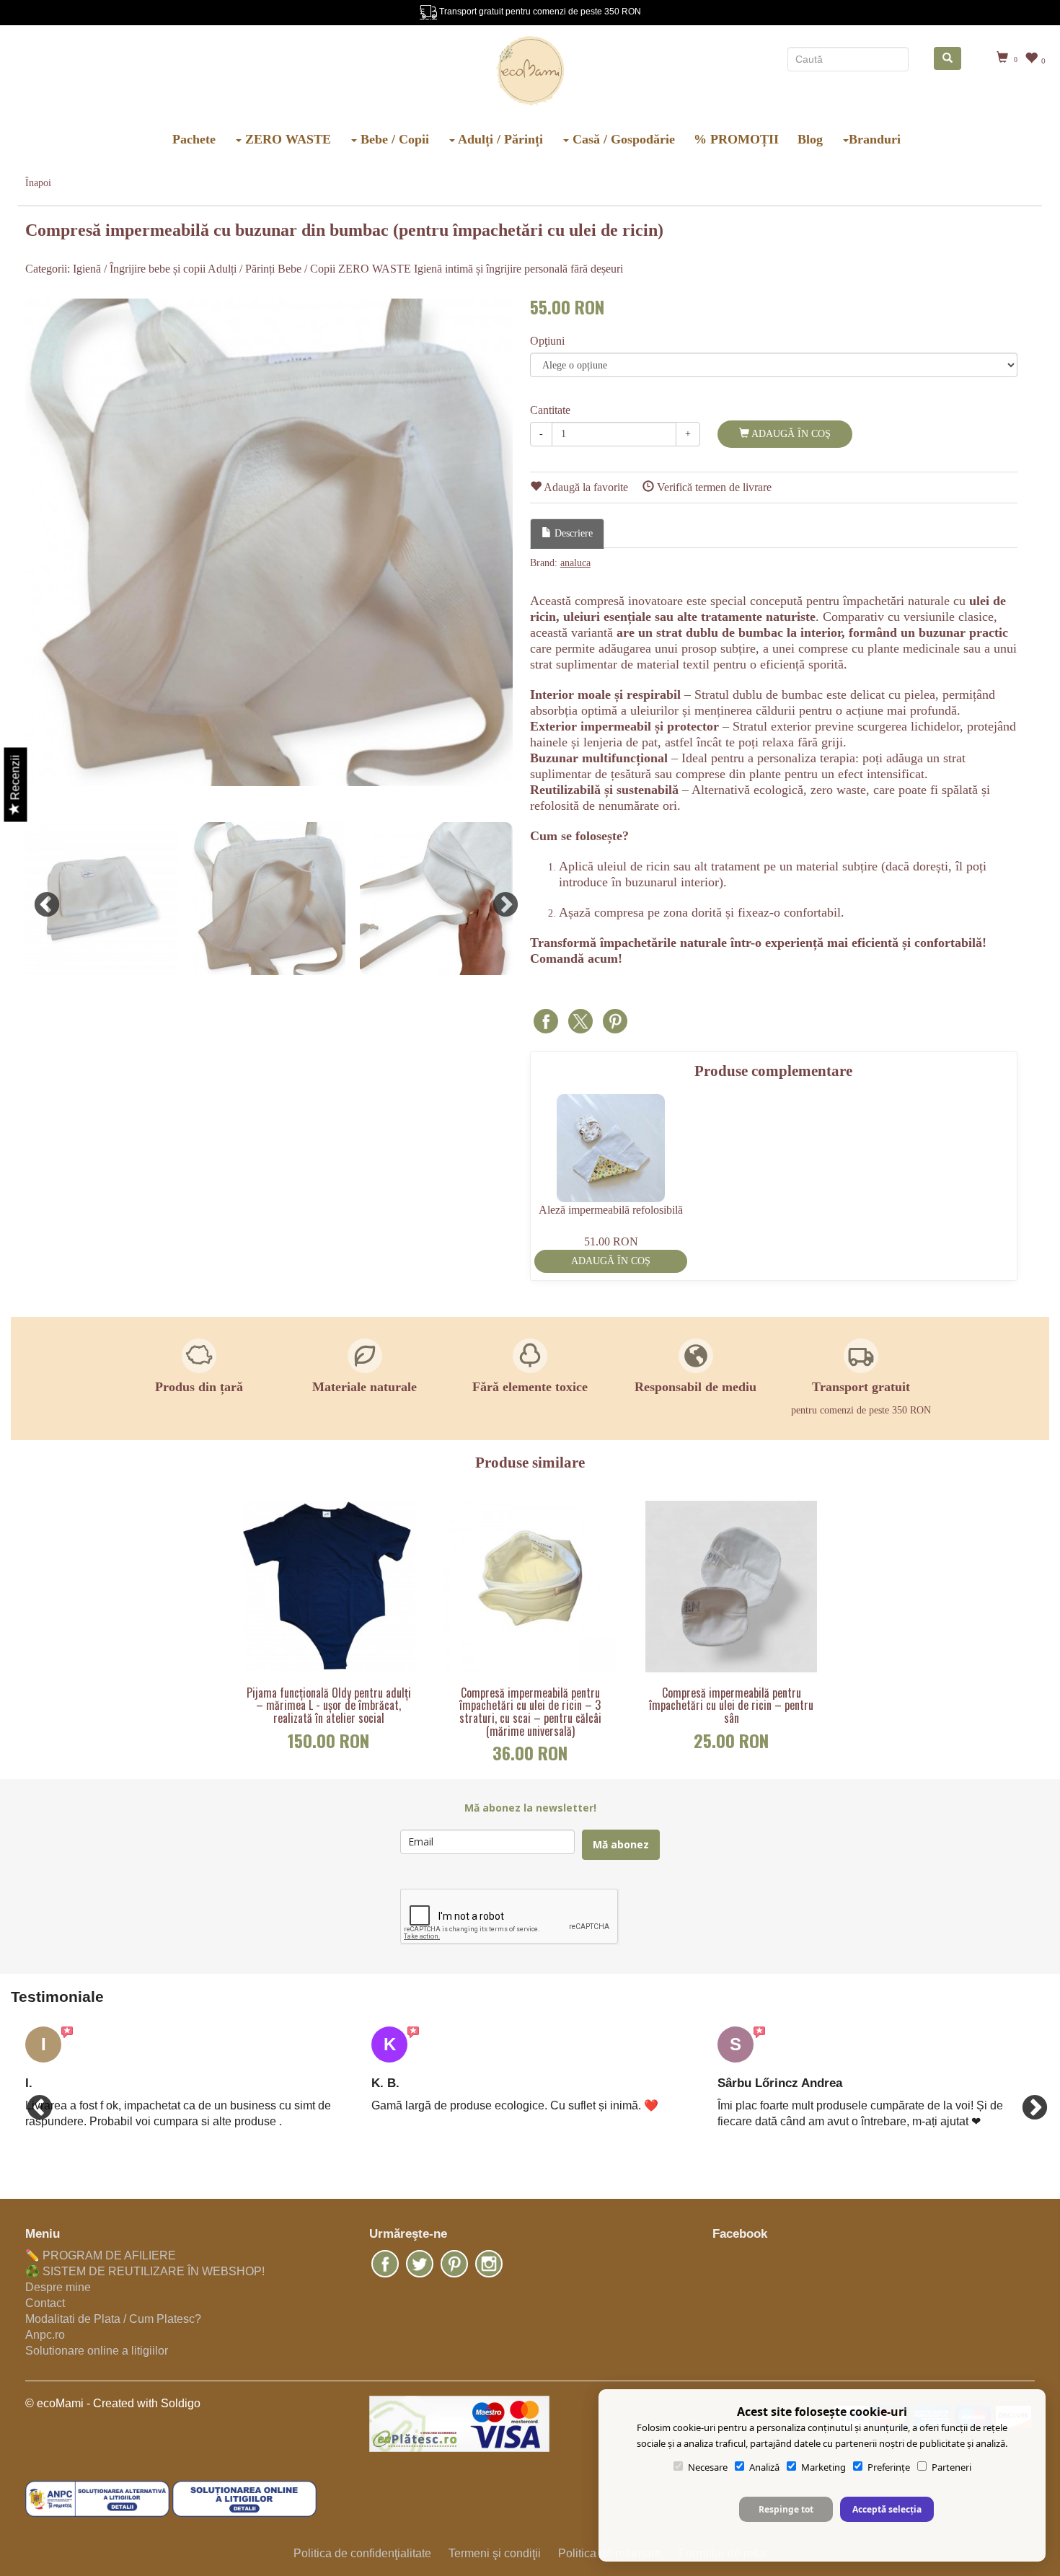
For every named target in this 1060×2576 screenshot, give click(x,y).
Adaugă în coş (790, 434)
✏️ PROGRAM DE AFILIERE (101, 2255)
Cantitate (550, 410)
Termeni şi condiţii (495, 2553)
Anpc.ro (45, 2335)
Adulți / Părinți (499, 139)
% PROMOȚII (736, 139)
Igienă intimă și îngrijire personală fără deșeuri (518, 269)
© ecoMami (54, 2403)
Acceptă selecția (887, 2509)
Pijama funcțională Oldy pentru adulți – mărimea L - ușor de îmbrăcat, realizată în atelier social (329, 1706)
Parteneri (951, 2467)
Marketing (823, 2467)
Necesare (708, 2467)
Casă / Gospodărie (622, 139)
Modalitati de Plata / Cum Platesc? (113, 2319)
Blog (810, 139)
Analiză (764, 2467)
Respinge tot (786, 2509)
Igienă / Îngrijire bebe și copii (139, 269)
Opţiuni (547, 341)
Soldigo (181, 2403)
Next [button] (498, 899)
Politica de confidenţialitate (362, 2553)
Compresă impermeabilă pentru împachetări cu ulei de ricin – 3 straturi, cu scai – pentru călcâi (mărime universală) (530, 1712)
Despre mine (58, 2287)
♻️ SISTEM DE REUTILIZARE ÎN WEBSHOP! (145, 2271)
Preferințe (889, 2467)
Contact (45, 2303)
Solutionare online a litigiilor (97, 2351)
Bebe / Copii (393, 139)
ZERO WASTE (286, 139)
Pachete (194, 139)
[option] (269, 542)
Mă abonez (621, 1844)
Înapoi (38, 183)
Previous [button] (40, 899)
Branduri (875, 139)
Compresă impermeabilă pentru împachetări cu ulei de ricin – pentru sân (731, 1706)
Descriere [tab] (572, 533)
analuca (575, 563)
